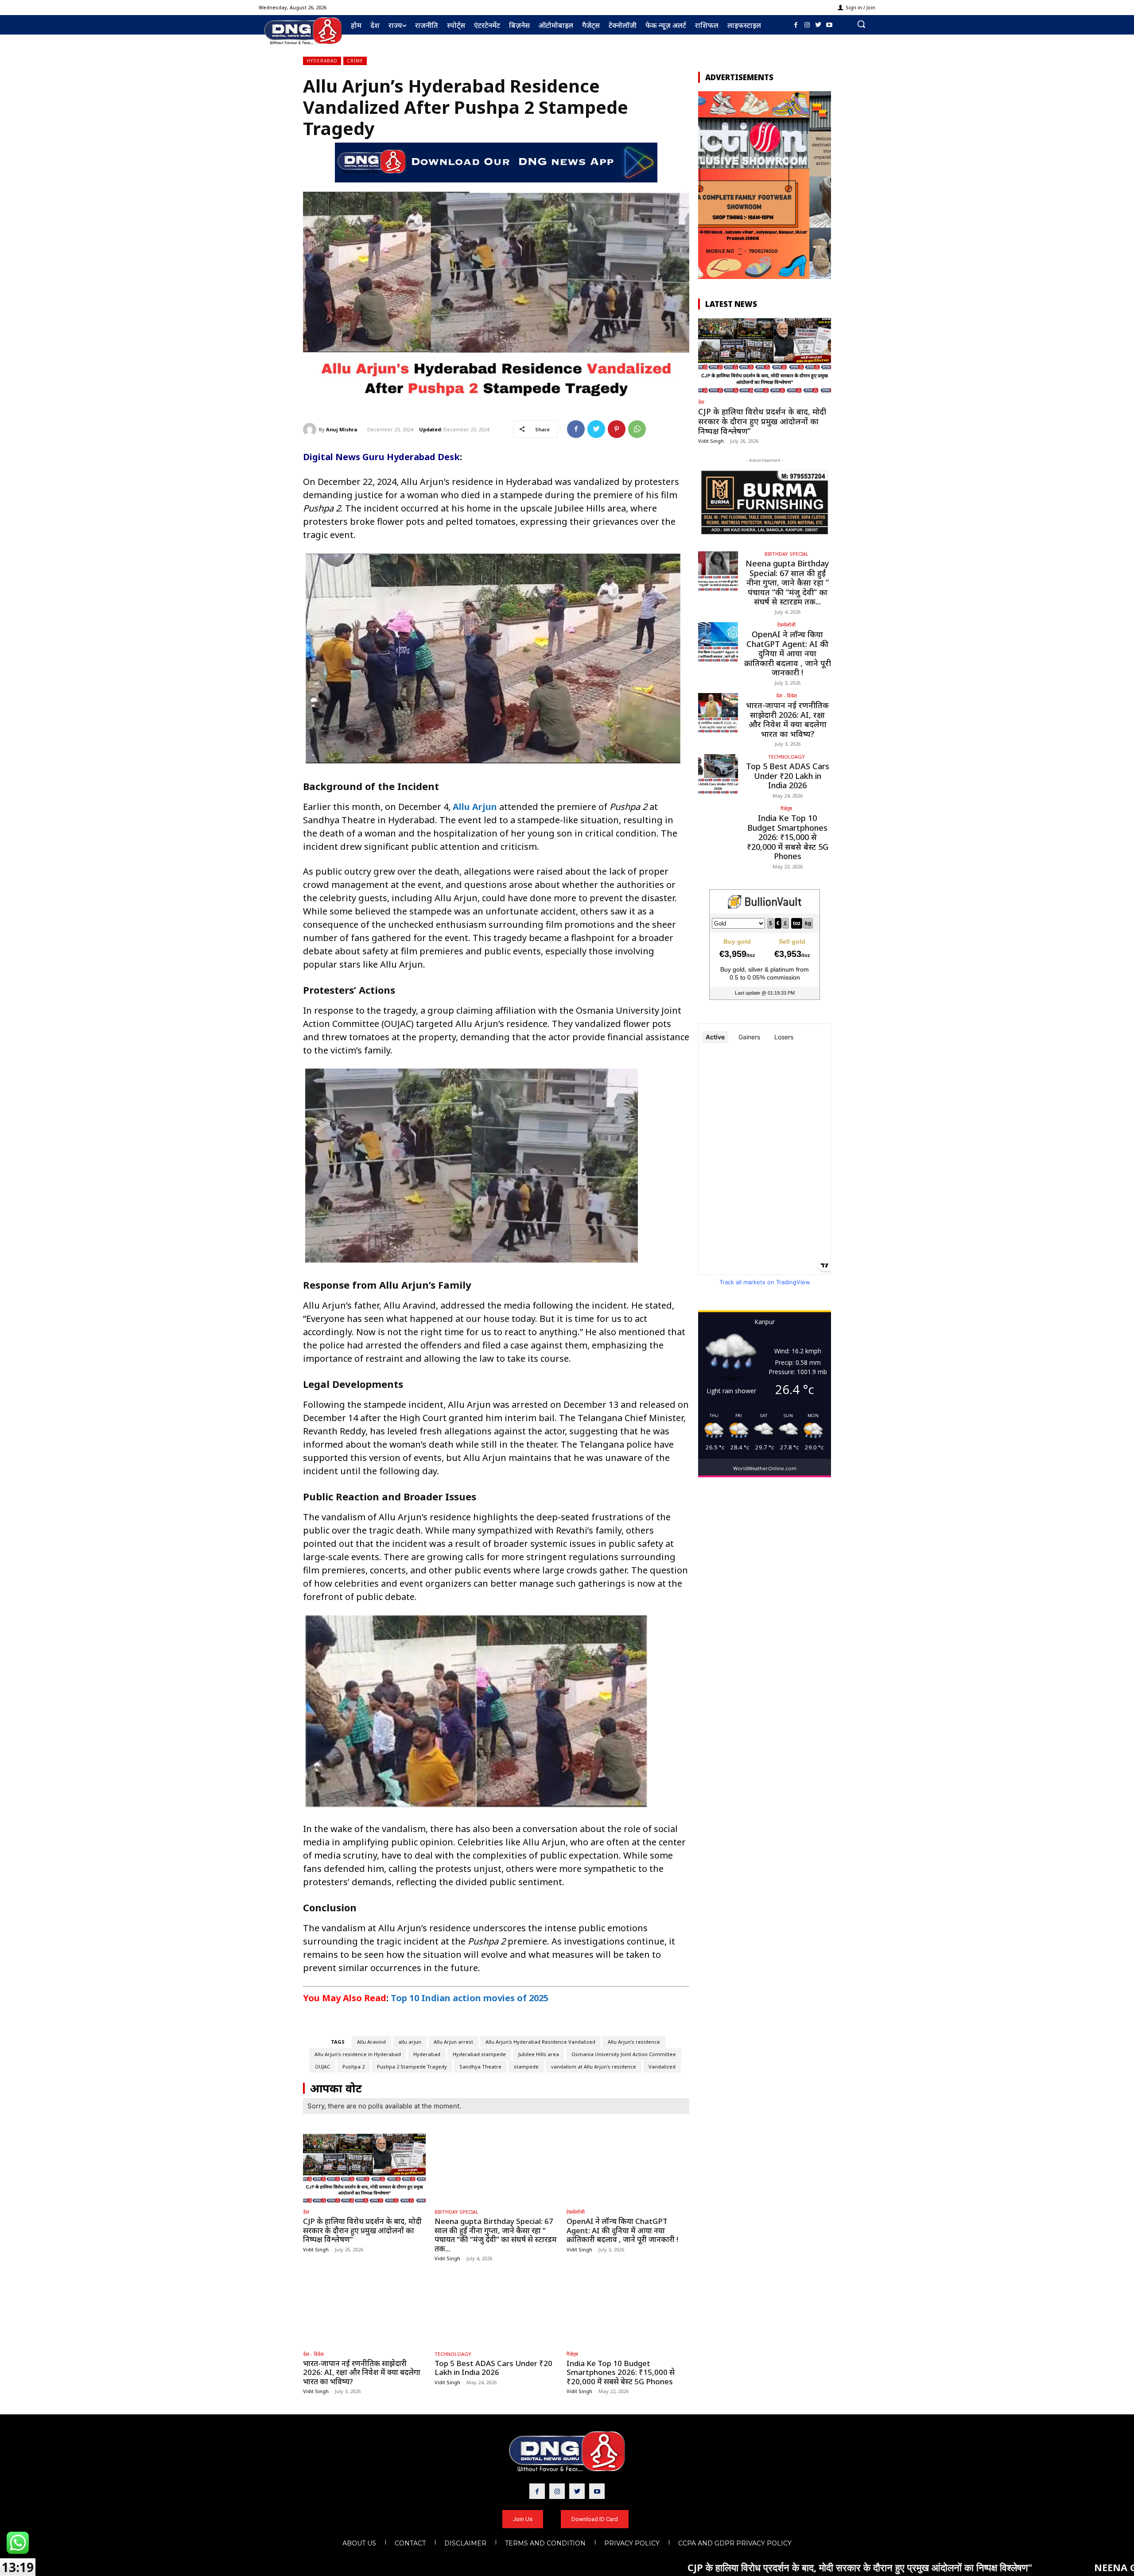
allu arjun (410, 2042)
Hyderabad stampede (479, 2054)
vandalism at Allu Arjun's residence (594, 2067)
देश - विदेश (313, 2354)
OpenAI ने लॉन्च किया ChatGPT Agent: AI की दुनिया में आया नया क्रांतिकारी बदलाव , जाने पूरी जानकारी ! (622, 2230)
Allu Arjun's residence (634, 2042)
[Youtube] (829, 25)
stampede (526, 2067)
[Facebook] (796, 25)
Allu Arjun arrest (453, 2042)
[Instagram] (807, 25)
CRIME (355, 61)
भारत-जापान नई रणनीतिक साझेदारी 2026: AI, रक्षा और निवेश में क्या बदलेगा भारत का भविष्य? (362, 2372)
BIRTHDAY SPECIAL (456, 2212)
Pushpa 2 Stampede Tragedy (412, 2067)
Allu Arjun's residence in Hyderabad (358, 2054)
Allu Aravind (371, 2042)
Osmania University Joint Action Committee (624, 2054)
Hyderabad (322, 61)
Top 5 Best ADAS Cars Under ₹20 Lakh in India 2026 (493, 2368)
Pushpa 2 (353, 2067)
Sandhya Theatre (480, 2067)
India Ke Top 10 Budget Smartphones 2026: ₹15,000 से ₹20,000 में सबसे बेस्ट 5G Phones (621, 2372)
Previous (709, 183)
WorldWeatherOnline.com (765, 1468)
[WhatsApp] (637, 429)
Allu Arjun (475, 807)
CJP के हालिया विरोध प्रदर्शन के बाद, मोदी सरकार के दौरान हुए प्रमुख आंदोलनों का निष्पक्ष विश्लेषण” (362, 2230)
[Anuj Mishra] (311, 430)
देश (306, 2212)
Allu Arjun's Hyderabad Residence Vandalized (540, 2042)
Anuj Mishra (342, 429)
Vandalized (662, 2067)
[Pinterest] (617, 429)
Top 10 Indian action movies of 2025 (470, 1998)
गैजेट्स (572, 2354)
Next (820, 183)
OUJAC (322, 2067)
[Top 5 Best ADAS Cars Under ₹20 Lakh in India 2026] (496, 2311)
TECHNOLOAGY (453, 2354)
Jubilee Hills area (539, 2054)
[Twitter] (818, 25)
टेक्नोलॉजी (576, 2212)
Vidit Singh (316, 2249)
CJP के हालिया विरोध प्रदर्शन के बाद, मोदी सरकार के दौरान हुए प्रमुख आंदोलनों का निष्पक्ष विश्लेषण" (659, 2567)
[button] (861, 24)
